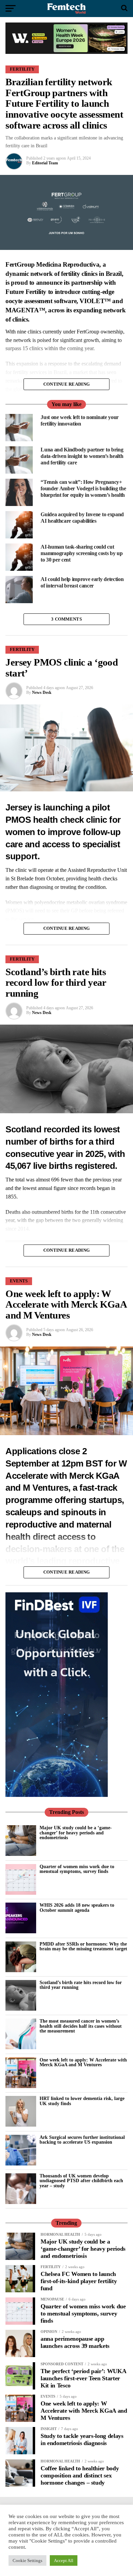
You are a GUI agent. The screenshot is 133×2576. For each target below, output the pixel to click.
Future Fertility (26, 292)
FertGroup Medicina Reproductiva (52, 264)
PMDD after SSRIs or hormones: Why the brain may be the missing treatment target (83, 1946)
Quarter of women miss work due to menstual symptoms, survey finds (77, 1869)
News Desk (42, 693)
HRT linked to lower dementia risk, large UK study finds (82, 2101)
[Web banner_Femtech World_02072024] (57, 1795)
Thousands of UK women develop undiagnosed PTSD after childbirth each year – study (81, 2181)
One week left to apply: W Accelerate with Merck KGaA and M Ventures (83, 2062)
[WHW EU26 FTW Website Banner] (66, 52)
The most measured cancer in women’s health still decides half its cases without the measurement (81, 2026)
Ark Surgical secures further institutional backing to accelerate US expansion (82, 2140)
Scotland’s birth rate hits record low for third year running (81, 1985)
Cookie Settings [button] (27, 2560)
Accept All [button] (64, 2560)
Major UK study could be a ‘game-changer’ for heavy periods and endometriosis (76, 1833)
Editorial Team (45, 163)
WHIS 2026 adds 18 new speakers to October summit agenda (77, 1907)
